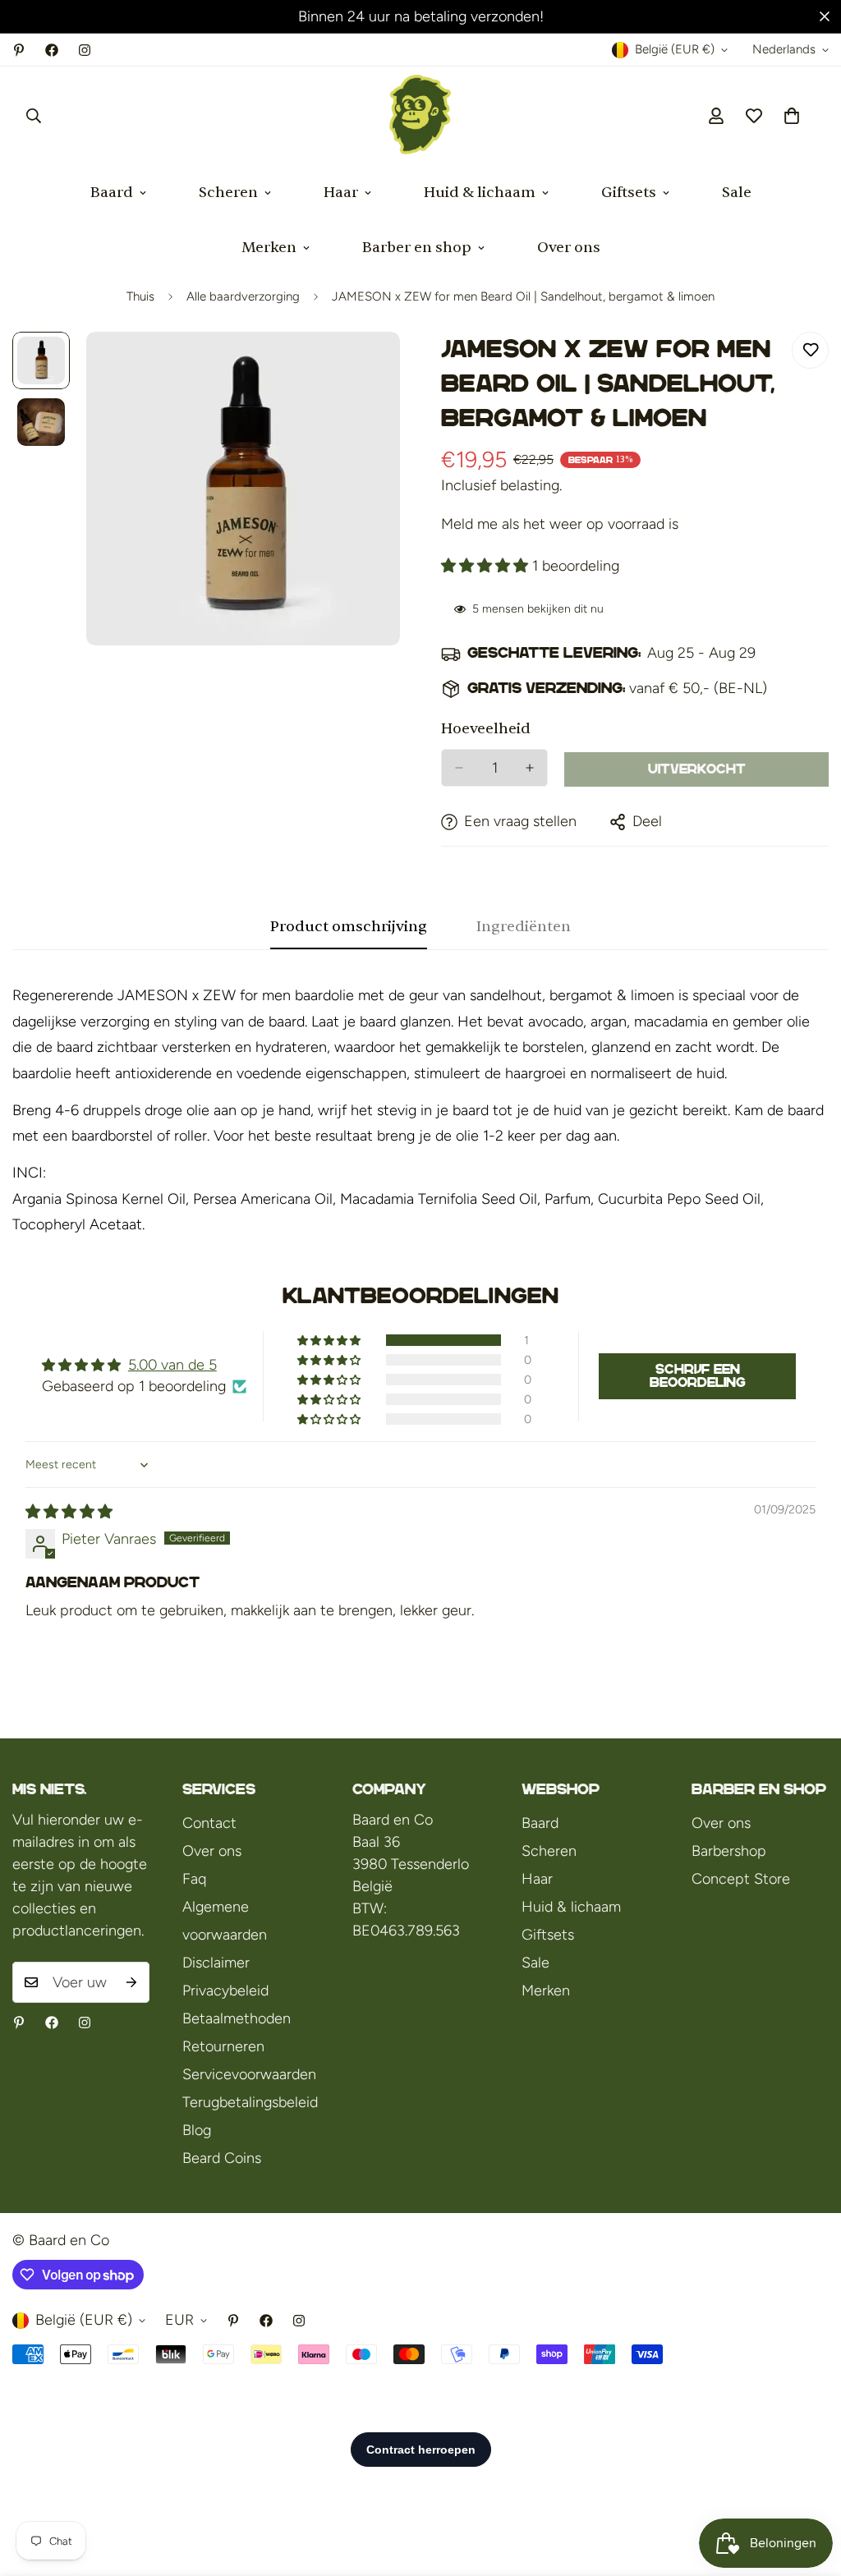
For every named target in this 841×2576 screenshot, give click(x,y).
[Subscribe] (131, 1982)
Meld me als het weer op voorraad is (560, 524)
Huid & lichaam (480, 193)
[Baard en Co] (420, 116)
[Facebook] (52, 50)
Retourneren (223, 2046)
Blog (197, 2130)
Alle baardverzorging (243, 296)
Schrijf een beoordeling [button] (698, 1376)
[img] (69, 1512)
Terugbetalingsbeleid (250, 2102)
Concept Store (741, 1879)
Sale (737, 193)
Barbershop (729, 1851)
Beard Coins (222, 2158)
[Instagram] (85, 50)
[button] (792, 116)
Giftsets (629, 193)
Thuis (140, 296)
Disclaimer (216, 1963)
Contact (209, 1823)
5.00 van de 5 (172, 1365)
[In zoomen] (365, 367)
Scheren (228, 193)
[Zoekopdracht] (34, 116)
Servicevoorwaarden (249, 2074)
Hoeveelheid (486, 729)
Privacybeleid (225, 1991)
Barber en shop (417, 248)
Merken (269, 248)
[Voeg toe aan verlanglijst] (810, 350)
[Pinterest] (19, 50)
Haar (341, 193)
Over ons (569, 248)
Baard (112, 193)
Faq (194, 1879)
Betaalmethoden (237, 2018)
